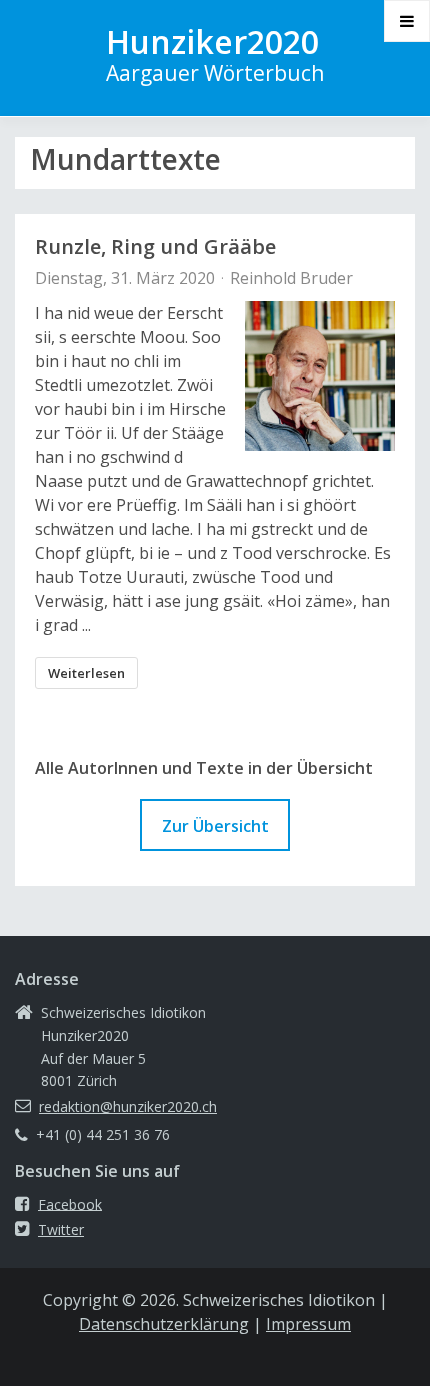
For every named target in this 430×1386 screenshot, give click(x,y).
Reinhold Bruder (291, 278)
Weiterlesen (86, 673)
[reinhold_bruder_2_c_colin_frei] (320, 376)
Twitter (61, 1229)
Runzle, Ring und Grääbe (155, 246)
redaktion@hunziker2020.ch (128, 1106)
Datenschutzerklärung (164, 1324)
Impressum (308, 1324)
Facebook (70, 1203)
